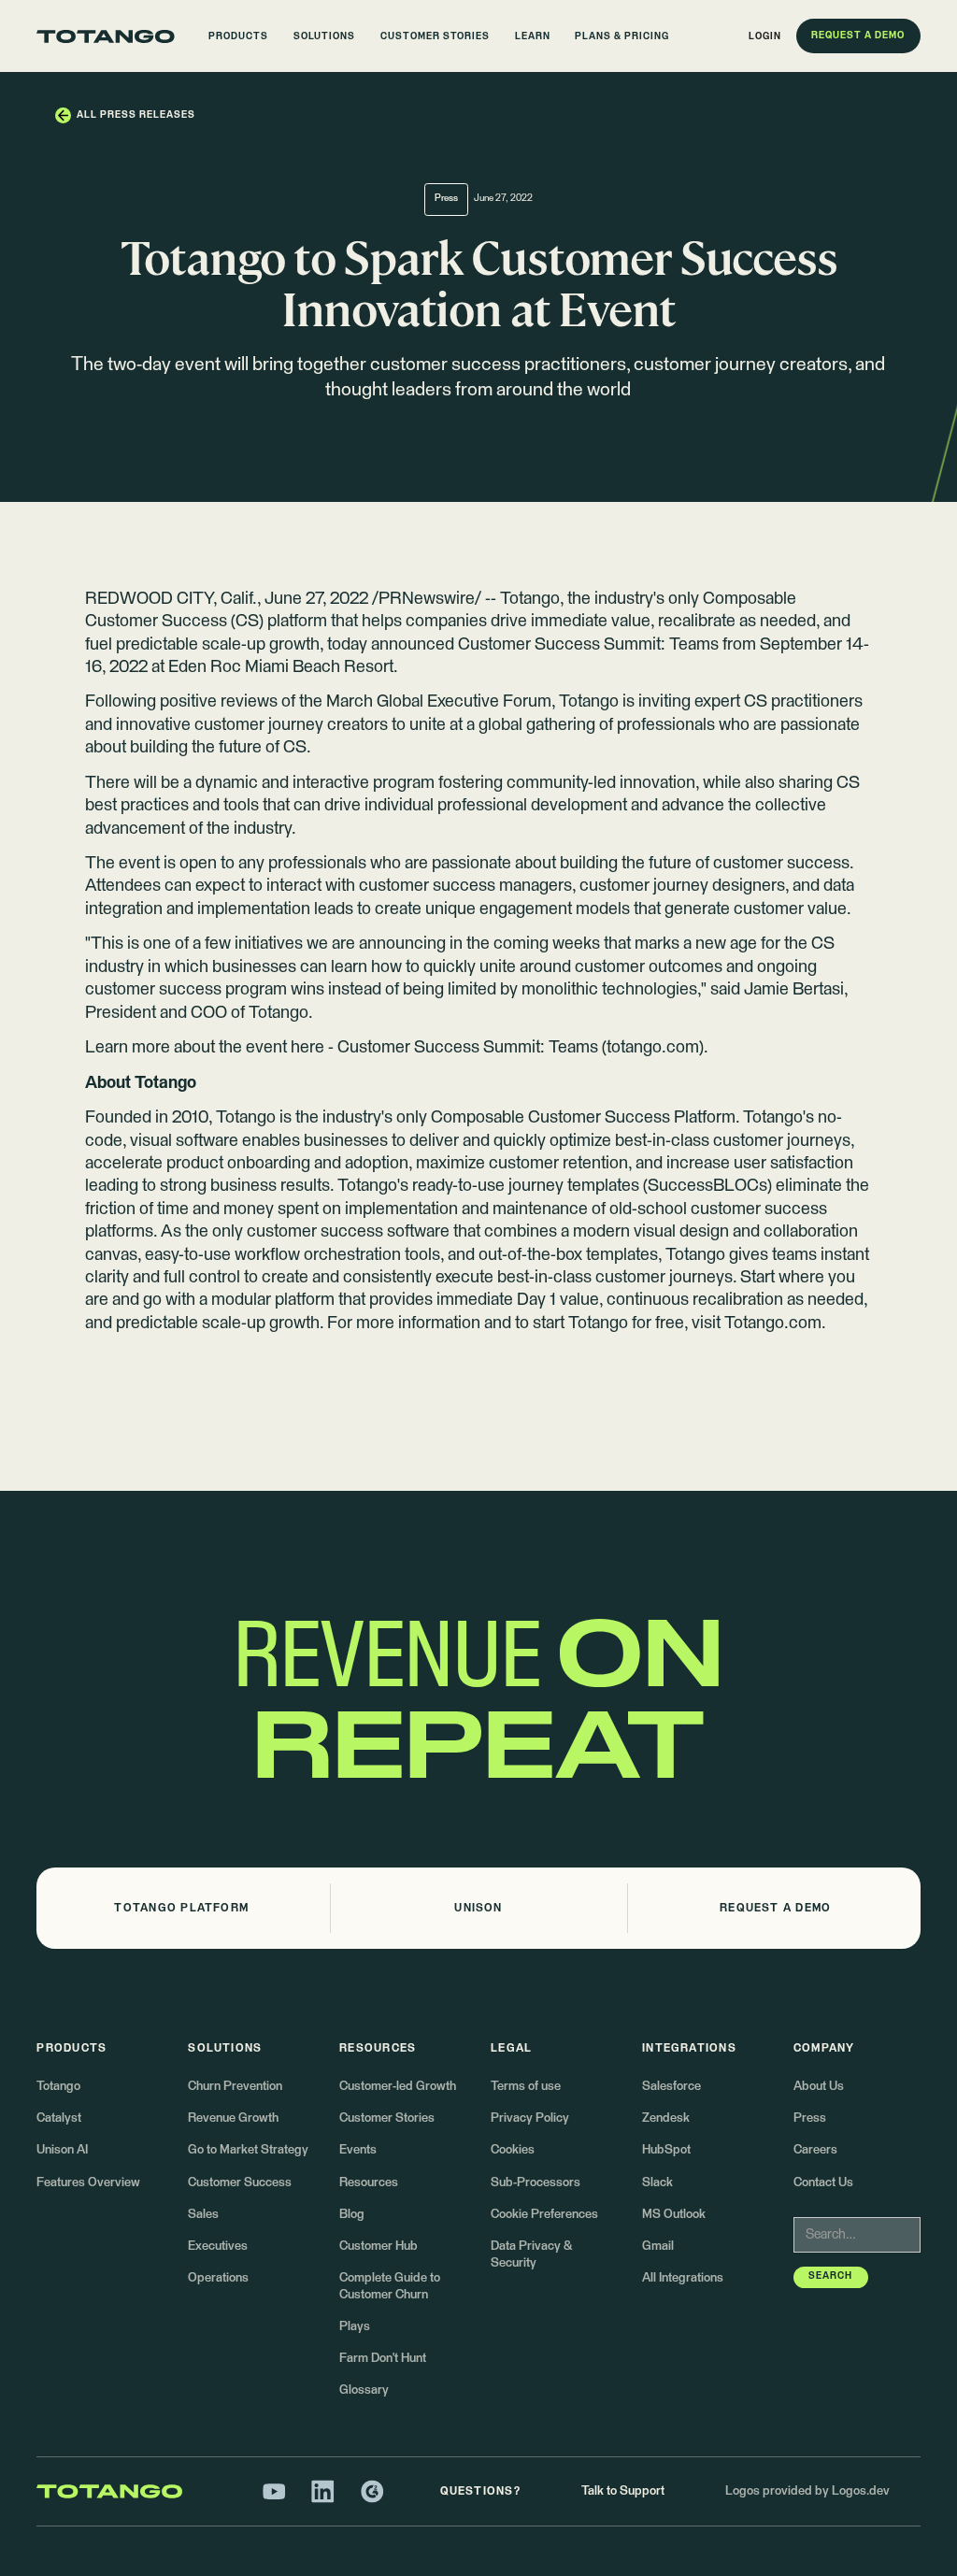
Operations (218, 2278)
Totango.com (773, 1324)
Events (358, 2150)
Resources (369, 2183)
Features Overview (88, 2183)
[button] (239, 36)
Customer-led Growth (398, 2087)
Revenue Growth (233, 2118)
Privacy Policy (530, 2118)
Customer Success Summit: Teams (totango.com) (521, 1048)
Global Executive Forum (464, 702)
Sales (203, 2215)
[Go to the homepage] (106, 36)
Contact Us (823, 2183)
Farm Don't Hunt (383, 2359)
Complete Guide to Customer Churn (390, 2287)
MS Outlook (674, 2215)
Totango (530, 599)
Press (810, 2118)
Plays (355, 2327)
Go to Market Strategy (248, 2150)
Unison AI (62, 2150)
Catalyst (59, 2118)
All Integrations (683, 2278)
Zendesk (666, 2118)
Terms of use (526, 2087)
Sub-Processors (536, 2183)
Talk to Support (623, 2491)
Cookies (513, 2150)
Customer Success (240, 2183)
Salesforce (671, 2087)
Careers (815, 2150)
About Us (819, 2087)
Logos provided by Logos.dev (807, 2491)
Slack (657, 2183)
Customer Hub (379, 2247)
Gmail (658, 2247)
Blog (352, 2215)
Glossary (364, 2390)
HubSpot (666, 2150)
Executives (218, 2247)
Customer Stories (387, 2118)
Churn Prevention (235, 2087)
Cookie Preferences (544, 2215)
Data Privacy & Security (531, 2255)
